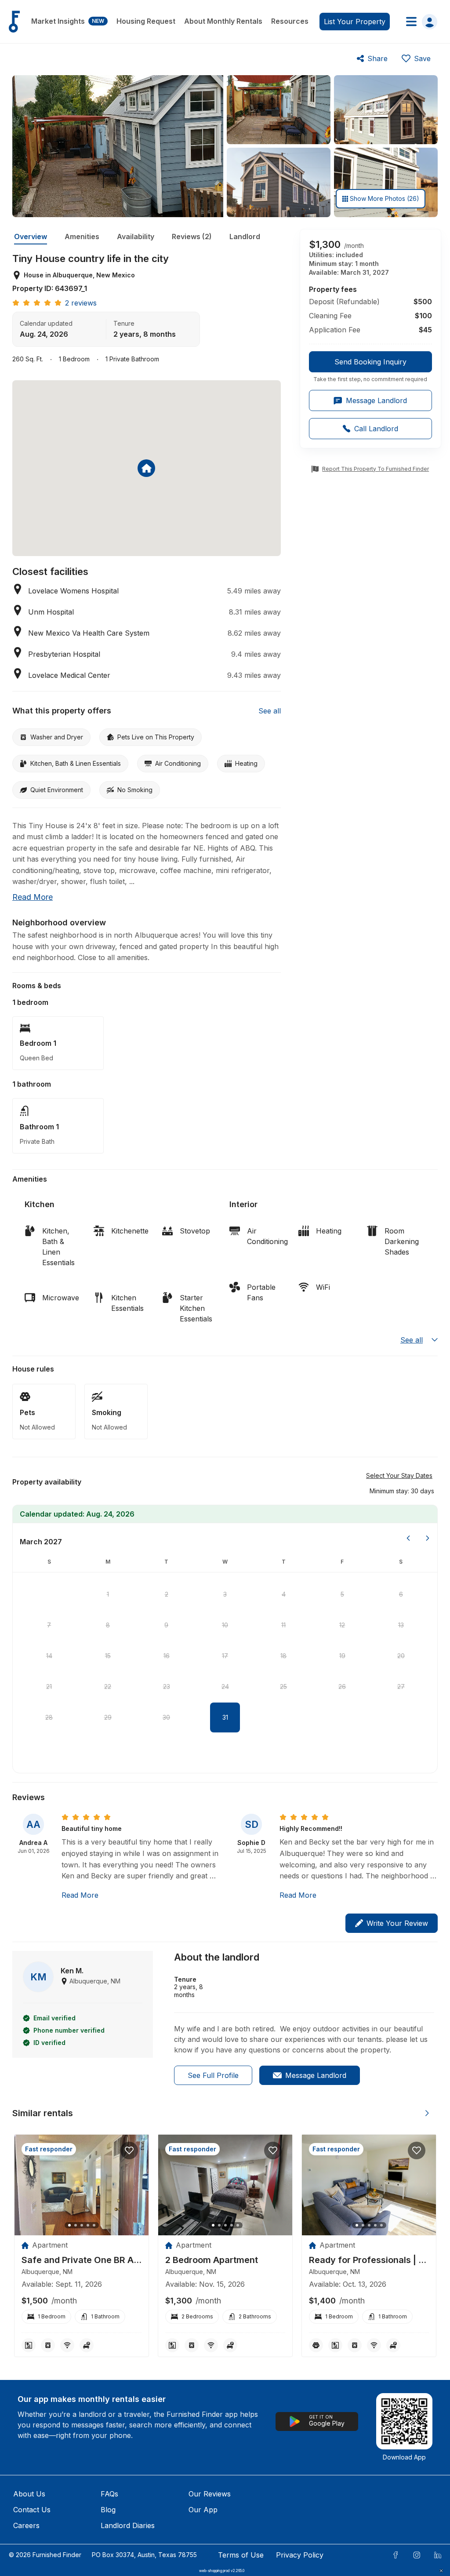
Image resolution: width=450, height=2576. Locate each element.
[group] (370, 367)
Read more (33, 897)
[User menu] (419, 22)
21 (49, 1686)
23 (167, 1686)
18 (283, 1656)
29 (108, 1717)
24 (225, 1686)
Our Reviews (210, 2494)
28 (49, 1717)
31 (225, 1717)
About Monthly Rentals (223, 21)
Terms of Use (241, 2555)
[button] (402, 1491)
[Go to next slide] (427, 2113)
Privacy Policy (300, 2555)
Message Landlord (316, 2075)
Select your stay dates (399, 1475)
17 (225, 1656)
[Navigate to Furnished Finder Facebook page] (396, 2555)
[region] (82, 2185)
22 (108, 1686)
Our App (203, 2510)
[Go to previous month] (408, 1538)
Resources (290, 21)
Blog (108, 2510)
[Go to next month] (428, 1538)
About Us (29, 2494)
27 (401, 1686)
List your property (355, 22)
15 (108, 1656)
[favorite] (129, 2150)
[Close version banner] (441, 2571)
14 (49, 1656)
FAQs (109, 2494)
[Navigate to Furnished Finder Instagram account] (417, 2555)
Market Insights (68, 21)
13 (401, 1625)
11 (283, 1625)
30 (166, 1717)
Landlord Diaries (128, 2525)
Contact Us (32, 2510)
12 (342, 1625)
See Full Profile (213, 2075)
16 (167, 1656)
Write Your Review (397, 1923)
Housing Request (146, 21)
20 (401, 1656)
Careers (26, 2525)
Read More (80, 1895)
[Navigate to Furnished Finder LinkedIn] (438, 2555)
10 (225, 1625)
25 (283, 1686)
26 (342, 1686)
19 (342, 1656)
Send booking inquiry (370, 362)
